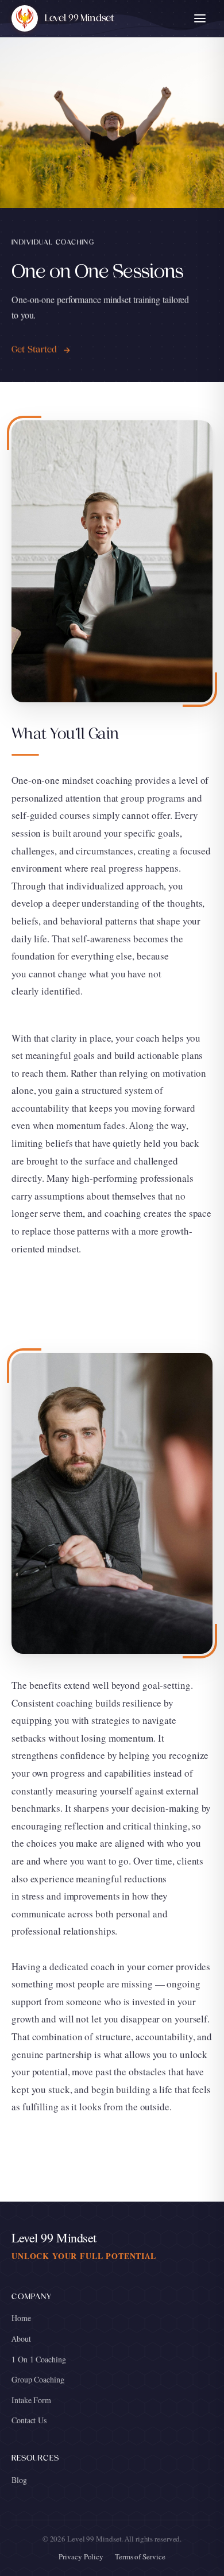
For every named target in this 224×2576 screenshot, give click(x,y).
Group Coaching (38, 2380)
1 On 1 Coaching (39, 2360)
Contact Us (29, 2420)
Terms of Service (140, 2557)
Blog (19, 2480)
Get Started (34, 350)
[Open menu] (200, 18)
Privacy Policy (81, 2557)
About (21, 2339)
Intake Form (31, 2400)
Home (21, 2318)
